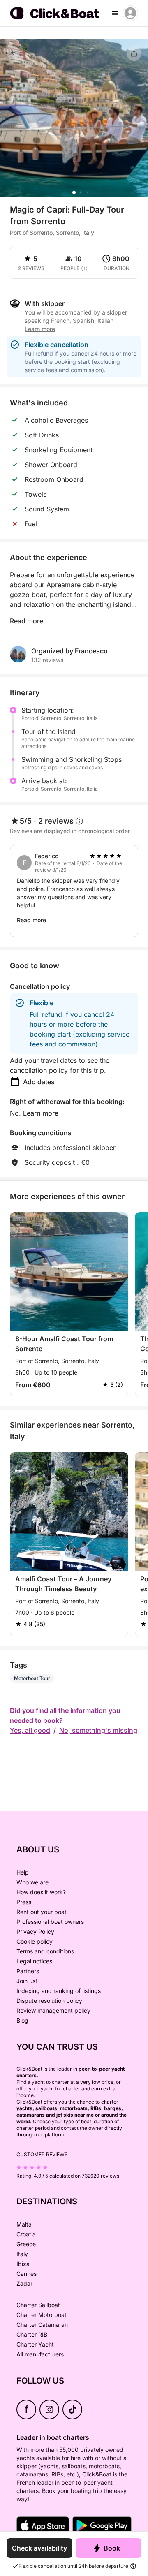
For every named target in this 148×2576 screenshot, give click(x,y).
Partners (28, 1971)
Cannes (27, 2274)
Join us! (27, 1981)
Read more (27, 621)
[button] (74, 192)
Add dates (39, 1082)
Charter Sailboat (38, 2305)
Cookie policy (35, 1941)
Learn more (41, 1113)
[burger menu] (115, 13)
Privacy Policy (35, 1931)
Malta (24, 2224)
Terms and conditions (45, 1951)
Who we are (32, 1882)
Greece (26, 2244)
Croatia (26, 2234)
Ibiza (23, 2264)
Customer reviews (42, 2154)
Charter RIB (32, 2334)
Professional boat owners (50, 1922)
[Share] (134, 53)
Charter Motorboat (42, 2315)
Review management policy (53, 2010)
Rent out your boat (42, 1912)
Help (23, 1872)
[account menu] (130, 13)
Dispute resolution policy (49, 2001)
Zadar (24, 2283)
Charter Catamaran (42, 2325)
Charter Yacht (35, 2344)
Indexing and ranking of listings (59, 1991)
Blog (22, 2020)
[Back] (13, 53)
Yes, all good (30, 1730)
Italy (22, 2254)
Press (24, 1902)
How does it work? (41, 1892)
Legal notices (34, 1961)
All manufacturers (40, 2354)
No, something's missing (98, 1730)
